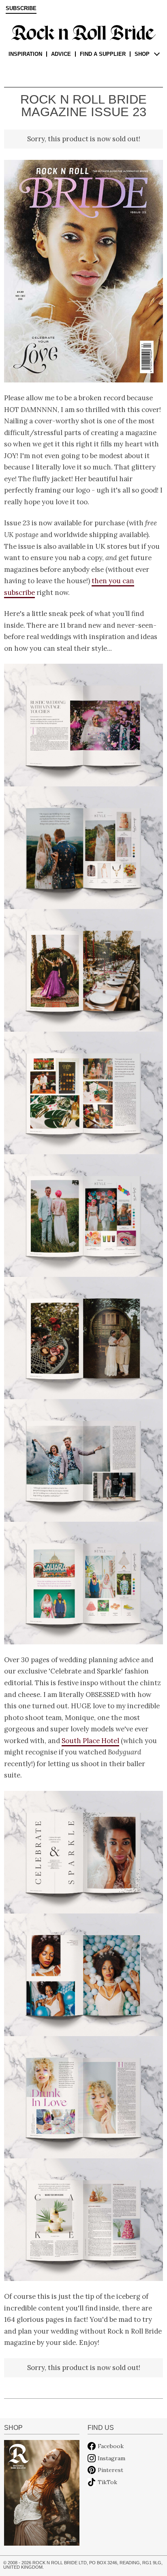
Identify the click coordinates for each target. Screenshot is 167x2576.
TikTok (107, 2482)
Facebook (111, 2446)
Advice (61, 54)
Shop (142, 54)
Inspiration (25, 54)
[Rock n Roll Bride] (83, 32)
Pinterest (110, 2470)
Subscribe (21, 8)
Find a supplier (103, 54)
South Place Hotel (90, 1741)
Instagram (111, 2458)
